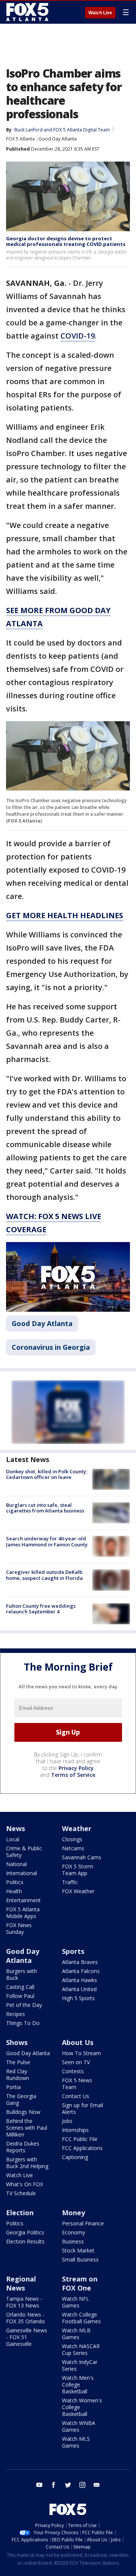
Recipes (15, 2014)
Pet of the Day (24, 2005)
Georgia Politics (25, 2232)
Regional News (21, 2283)
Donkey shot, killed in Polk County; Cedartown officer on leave (47, 1474)
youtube (39, 2485)
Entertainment (23, 1900)
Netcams (73, 1848)
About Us (78, 2042)
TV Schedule (21, 2193)
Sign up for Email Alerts (83, 2108)
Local (13, 1839)
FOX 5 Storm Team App (78, 1870)
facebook (54, 2485)
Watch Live (100, 13)
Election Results (25, 2241)
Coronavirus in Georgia (51, 1347)
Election (20, 2213)
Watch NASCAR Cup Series (81, 2349)
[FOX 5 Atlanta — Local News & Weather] (28, 12)
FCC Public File (80, 2139)
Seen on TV (76, 2062)
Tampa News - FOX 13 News (24, 2302)
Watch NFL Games (76, 2302)
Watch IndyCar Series (80, 2365)
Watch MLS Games (76, 2442)
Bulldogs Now (23, 2112)
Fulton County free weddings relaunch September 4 (41, 1609)
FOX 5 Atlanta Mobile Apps (23, 1913)
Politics (15, 1882)
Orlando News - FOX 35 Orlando (25, 2318)
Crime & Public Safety (24, 1852)
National (16, 1864)
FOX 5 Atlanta (20, 139)
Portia (13, 2087)
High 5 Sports (78, 1998)
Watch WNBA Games (79, 2426)
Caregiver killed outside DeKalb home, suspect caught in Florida (44, 1575)
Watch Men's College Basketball (78, 2384)
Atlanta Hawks (80, 1980)
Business (73, 2241)
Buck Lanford (29, 130)
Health (14, 1891)
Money (73, 2213)
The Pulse (18, 2062)
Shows (17, 2042)
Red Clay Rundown (18, 2075)
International (22, 1873)
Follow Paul (20, 1996)
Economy (73, 2232)
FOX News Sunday (19, 1928)
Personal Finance (83, 2223)
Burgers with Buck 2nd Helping (27, 2163)
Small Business (80, 2259)
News (15, 1828)
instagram (82, 2485)
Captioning (75, 2157)
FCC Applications (82, 2148)
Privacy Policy (76, 1768)
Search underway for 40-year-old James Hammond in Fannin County (47, 1541)
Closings (72, 1839)
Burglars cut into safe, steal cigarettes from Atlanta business (45, 1508)
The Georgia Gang (21, 2099)
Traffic (70, 1882)
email (97, 2485)
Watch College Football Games (81, 2318)
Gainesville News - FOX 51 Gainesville (27, 2337)
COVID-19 (78, 336)
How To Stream (81, 2053)
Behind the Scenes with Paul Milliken (27, 2128)
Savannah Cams (82, 1857)
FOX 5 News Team (77, 2084)
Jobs (67, 2121)
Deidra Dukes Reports (23, 2147)
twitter (68, 2485)
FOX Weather (78, 1891)
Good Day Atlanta (58, 139)
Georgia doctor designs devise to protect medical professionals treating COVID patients (66, 241)
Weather (77, 1828)
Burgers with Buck (22, 1974)
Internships (75, 2130)
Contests (73, 2071)
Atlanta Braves (80, 1962)
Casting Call (20, 1987)
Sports (73, 1951)
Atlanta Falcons (81, 1971)
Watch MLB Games (76, 2334)
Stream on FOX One (80, 2283)
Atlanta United (79, 1989)
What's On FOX (25, 2184)
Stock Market (78, 2250)
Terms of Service (73, 1775)
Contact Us (76, 2096)
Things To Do (23, 2023)
